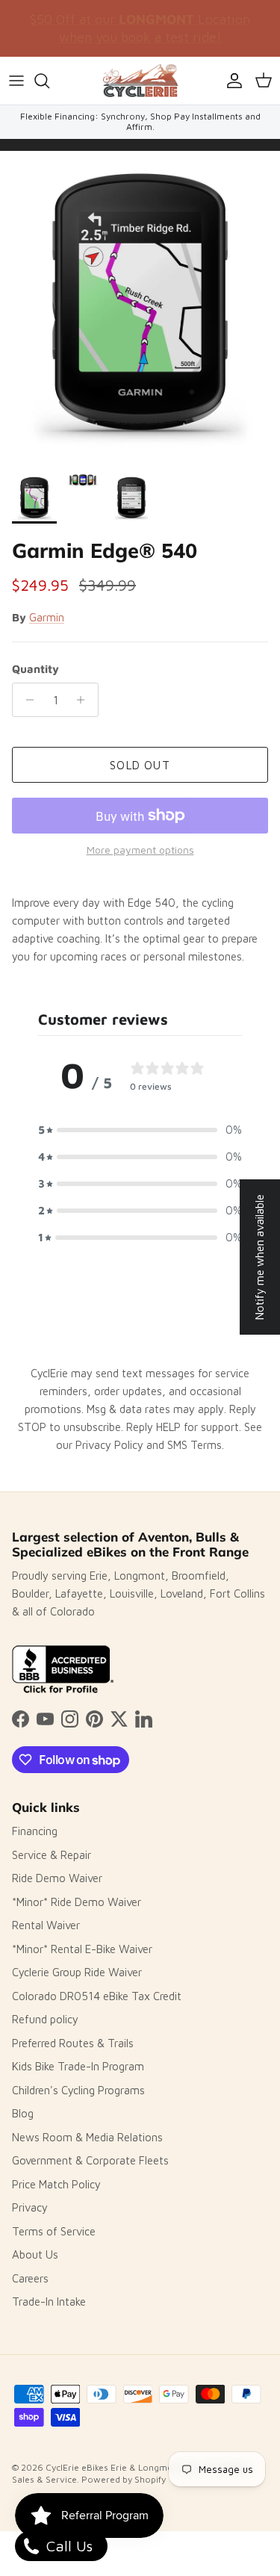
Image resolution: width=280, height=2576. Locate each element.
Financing (35, 1831)
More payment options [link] (140, 850)
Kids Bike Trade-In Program (78, 2066)
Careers (30, 2278)
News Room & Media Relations (87, 2137)
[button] (140, 1130)
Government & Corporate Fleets (90, 2160)
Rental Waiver (46, 1925)
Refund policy (45, 2019)
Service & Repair (52, 1855)
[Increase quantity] (85, 700)
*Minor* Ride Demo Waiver (77, 1902)
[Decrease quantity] (26, 700)
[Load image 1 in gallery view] (140, 308)
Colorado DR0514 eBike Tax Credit (97, 1996)
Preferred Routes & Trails (73, 2043)
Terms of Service (54, 2231)
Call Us (67, 2546)
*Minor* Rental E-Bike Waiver (82, 1949)
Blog (23, 2113)
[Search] (49, 81)
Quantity (35, 669)
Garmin (47, 617)
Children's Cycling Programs (78, 2090)
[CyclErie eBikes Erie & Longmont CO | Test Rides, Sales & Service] (140, 81)
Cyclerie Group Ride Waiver (77, 1972)
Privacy (30, 2207)
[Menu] (16, 81)
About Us (35, 2254)
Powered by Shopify (124, 2479)
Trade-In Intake (49, 2302)
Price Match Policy (56, 2184)
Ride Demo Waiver (57, 1878)
